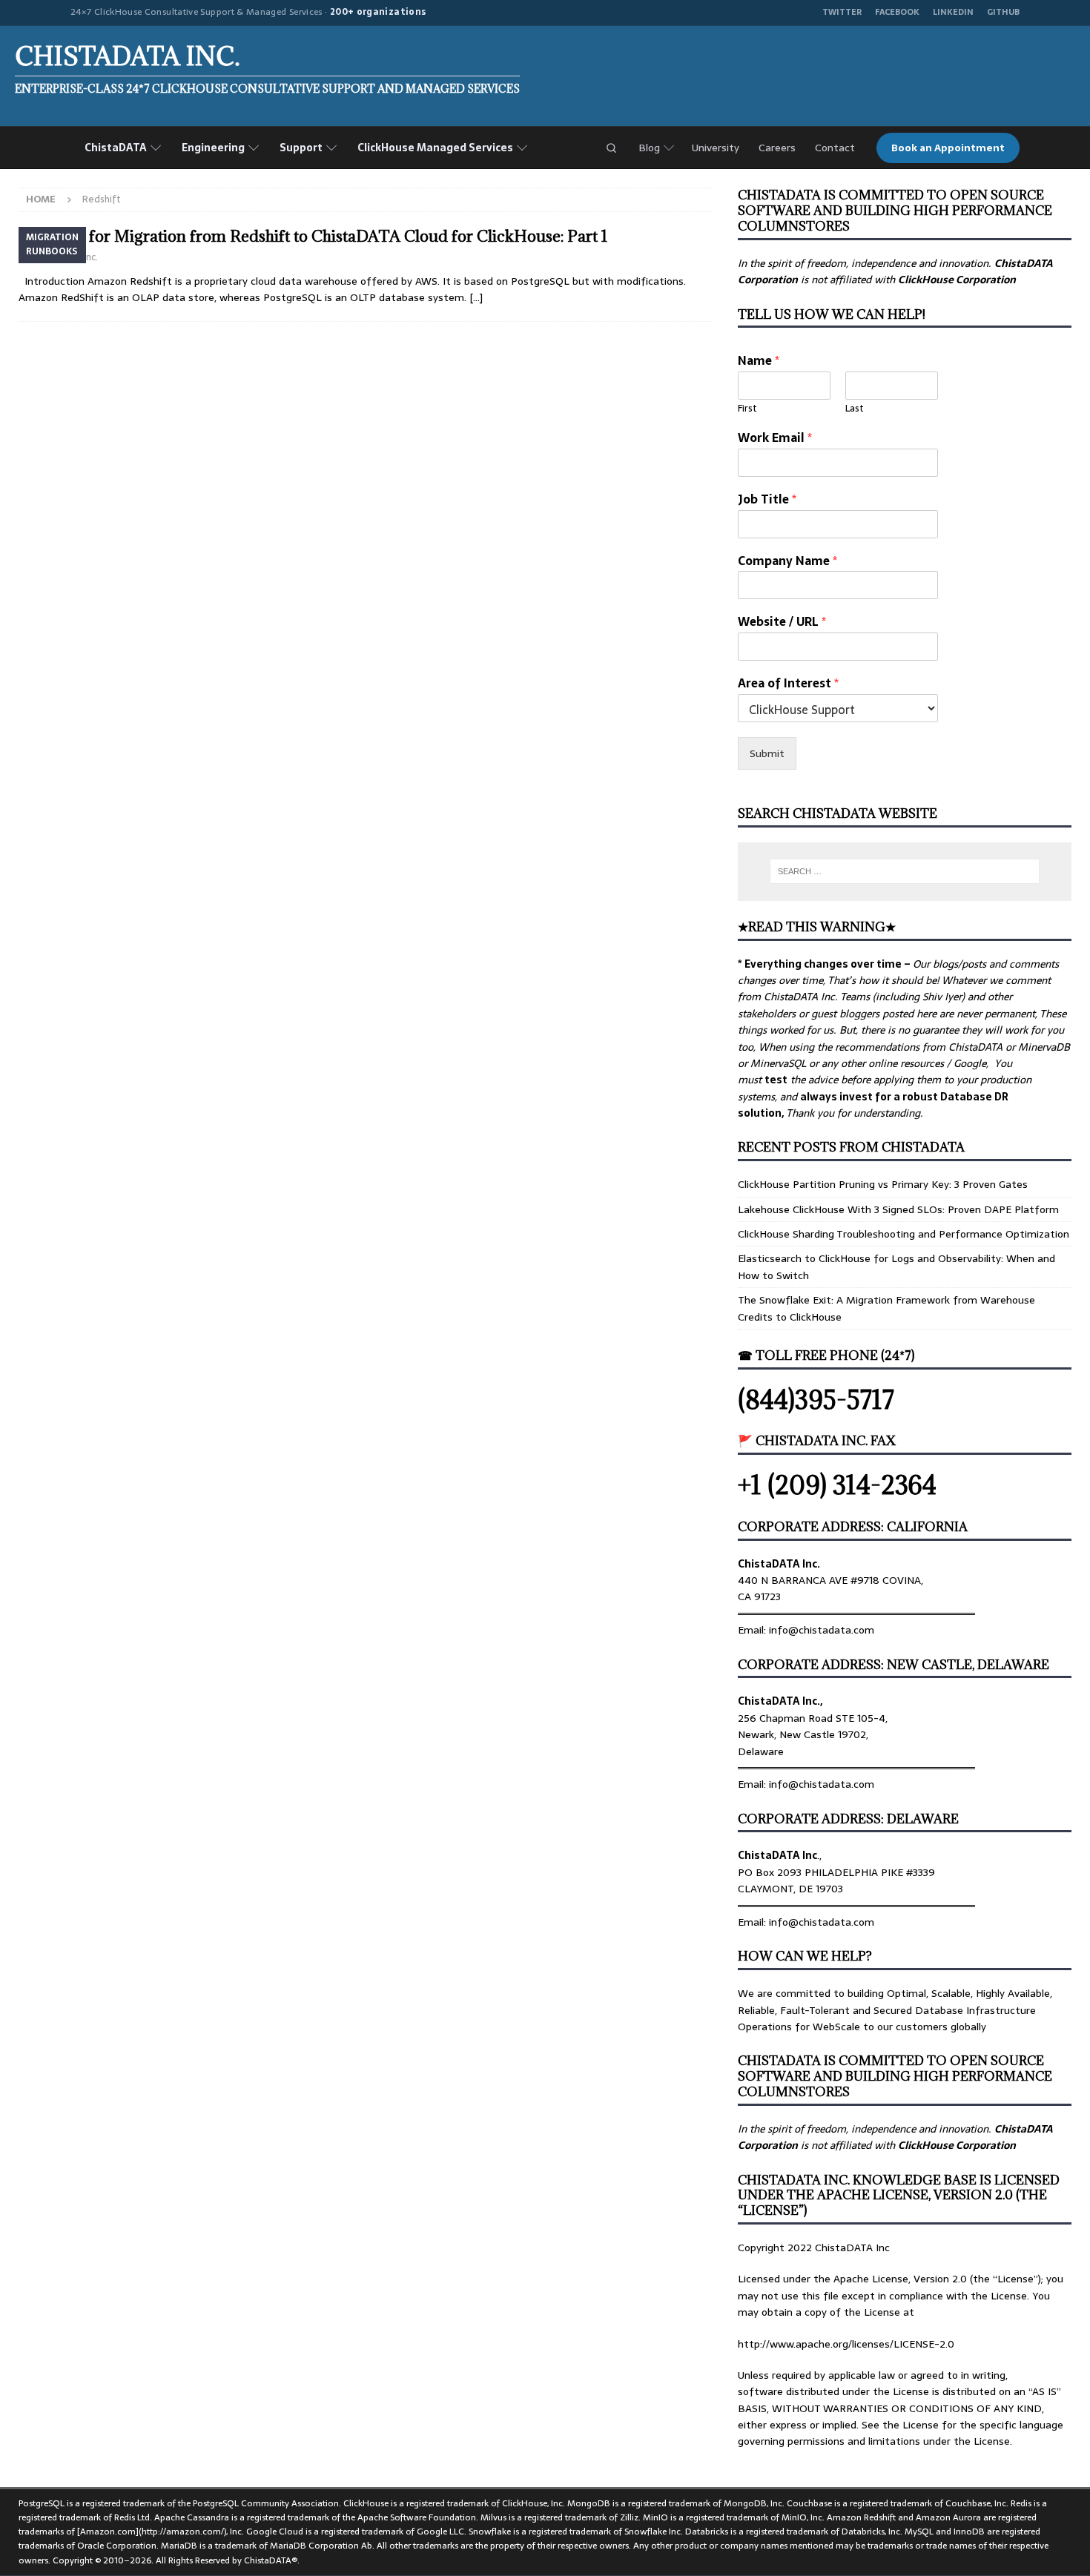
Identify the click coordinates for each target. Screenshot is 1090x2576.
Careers (777, 148)
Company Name (787, 561)
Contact (835, 148)
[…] (476, 297)
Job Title (767, 499)
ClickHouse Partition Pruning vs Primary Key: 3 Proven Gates (883, 1184)
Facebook (897, 12)
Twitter (842, 12)
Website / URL (782, 622)
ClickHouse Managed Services (435, 148)
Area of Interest (788, 683)
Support (301, 148)
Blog (649, 148)
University (716, 148)
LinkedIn (953, 12)
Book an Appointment (948, 148)
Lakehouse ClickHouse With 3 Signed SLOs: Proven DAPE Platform (898, 1209)
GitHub (1003, 12)
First (747, 409)
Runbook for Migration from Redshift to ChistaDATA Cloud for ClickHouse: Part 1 (313, 236)
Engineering (213, 148)
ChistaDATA (116, 148)
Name (759, 361)
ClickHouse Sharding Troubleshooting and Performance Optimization (904, 1234)
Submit (767, 753)
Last (855, 409)
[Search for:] (905, 871)
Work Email (775, 438)
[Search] (611, 148)
